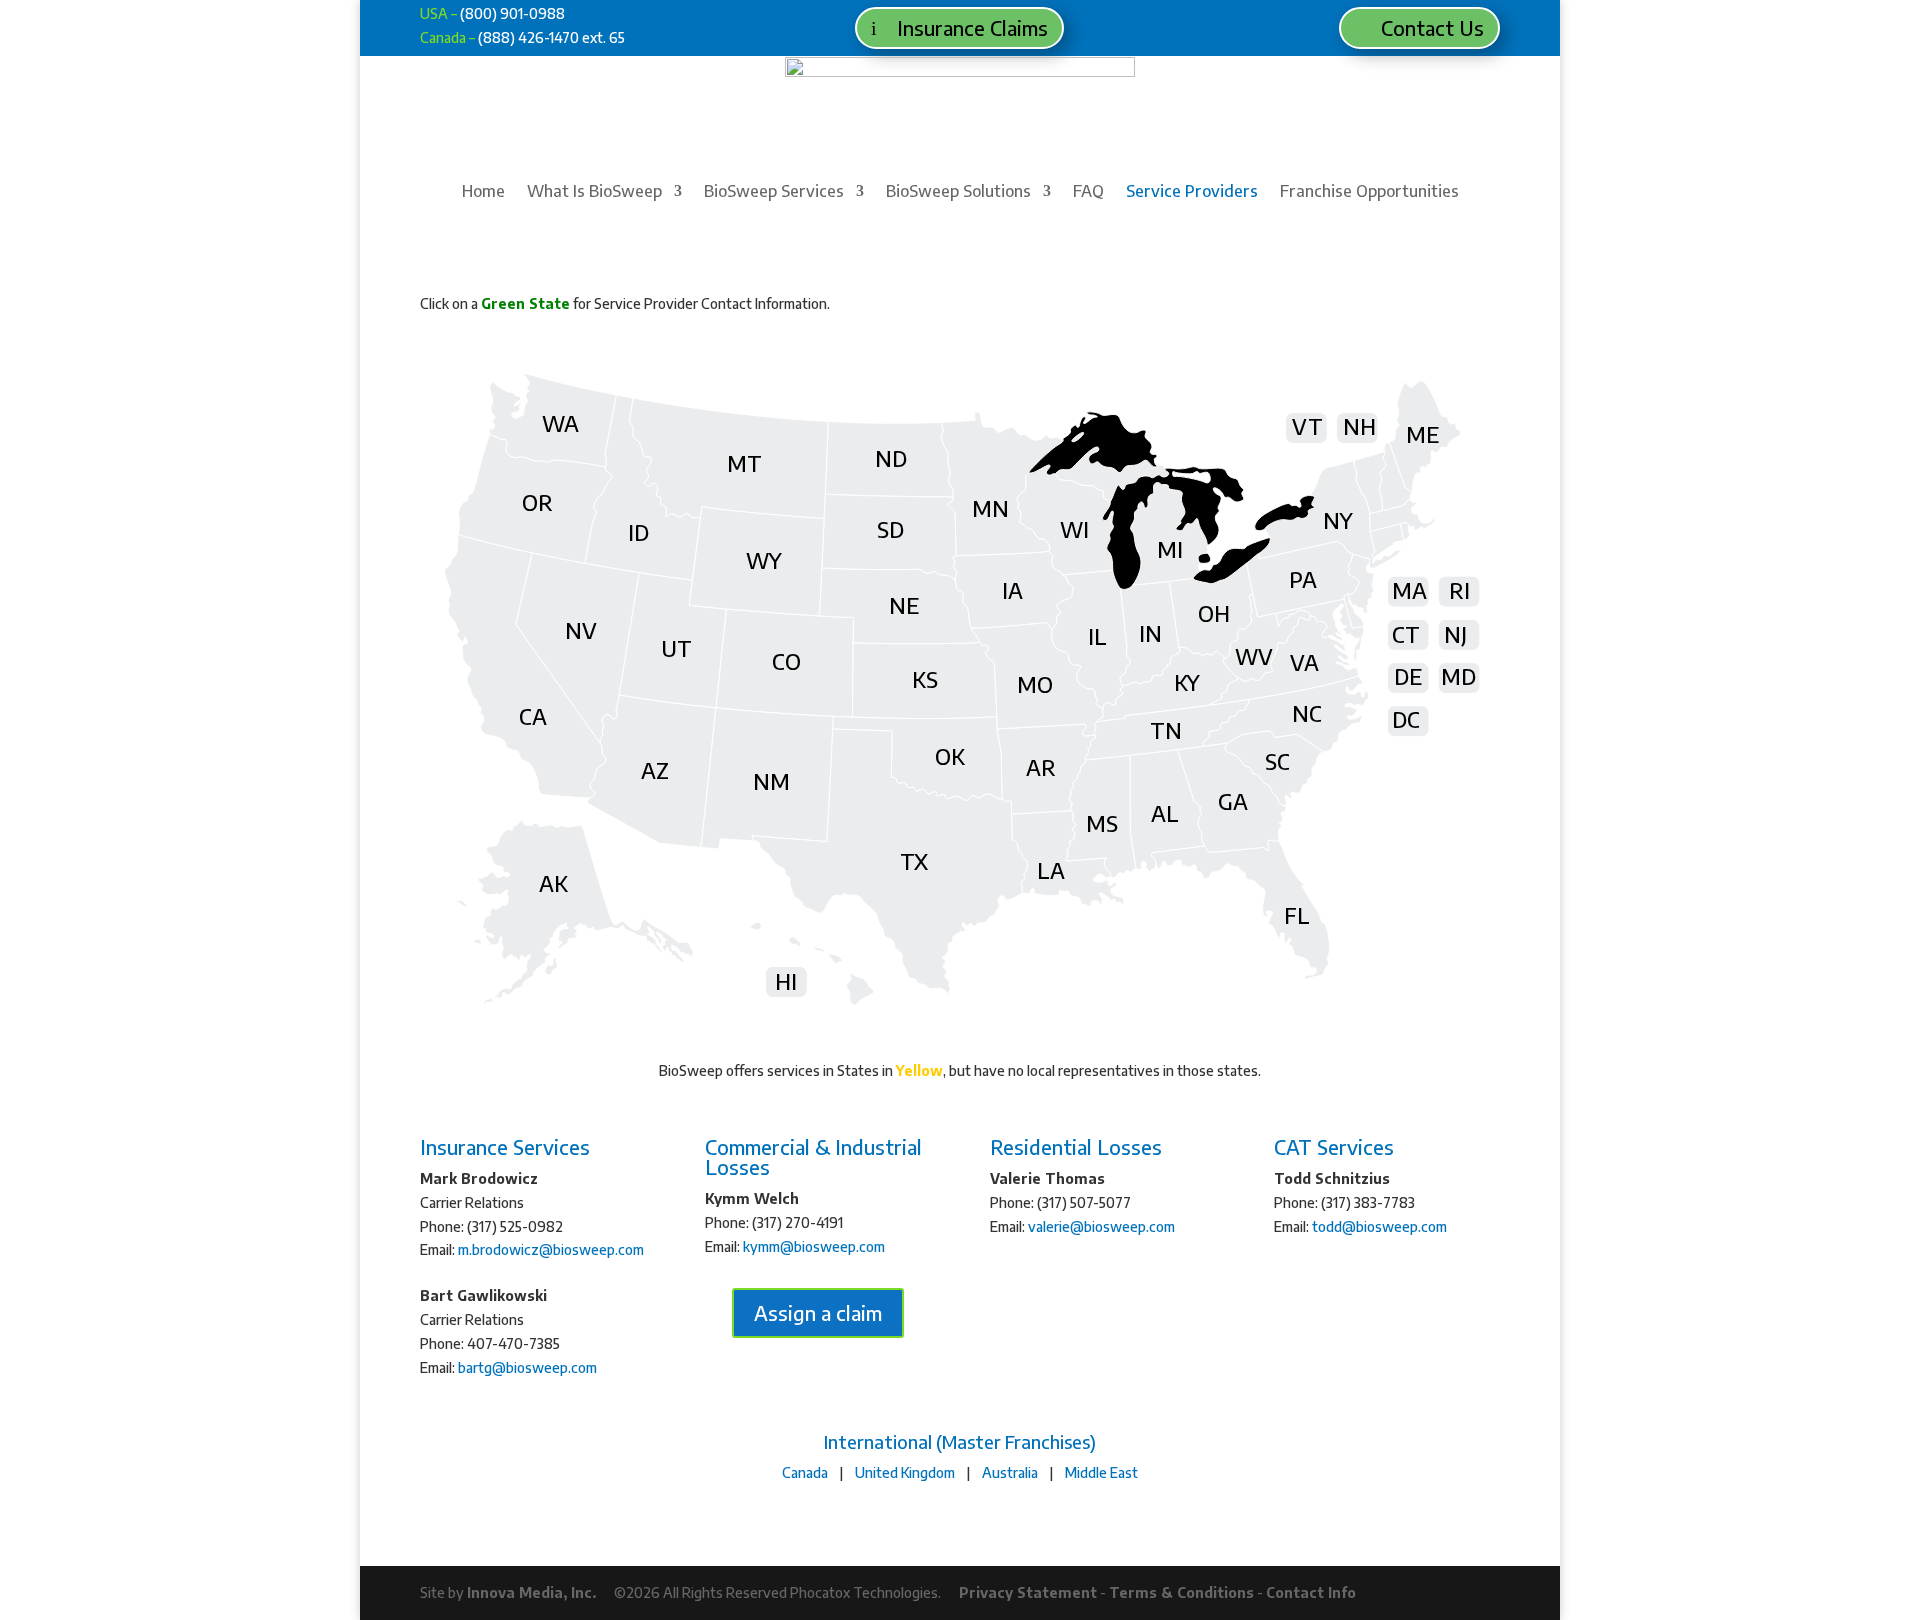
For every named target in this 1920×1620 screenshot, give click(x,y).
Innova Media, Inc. (531, 1592)
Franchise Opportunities (1369, 192)
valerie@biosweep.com (1101, 1226)
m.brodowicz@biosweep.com (551, 1249)
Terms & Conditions (1181, 1592)
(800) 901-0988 (512, 13)
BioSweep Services (774, 192)
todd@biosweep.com (1379, 1226)
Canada (805, 1472)
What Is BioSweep (594, 192)
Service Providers (1192, 192)
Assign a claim (818, 1312)
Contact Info (1311, 1592)
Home (483, 192)
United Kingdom (905, 1472)
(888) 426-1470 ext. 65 (551, 37)
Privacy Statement (1028, 1592)
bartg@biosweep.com (527, 1367)
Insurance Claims (972, 27)
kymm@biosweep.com (814, 1246)
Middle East (1101, 1472)
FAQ (1088, 192)
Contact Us (1432, 27)
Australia (1010, 1472)
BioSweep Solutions (958, 192)
